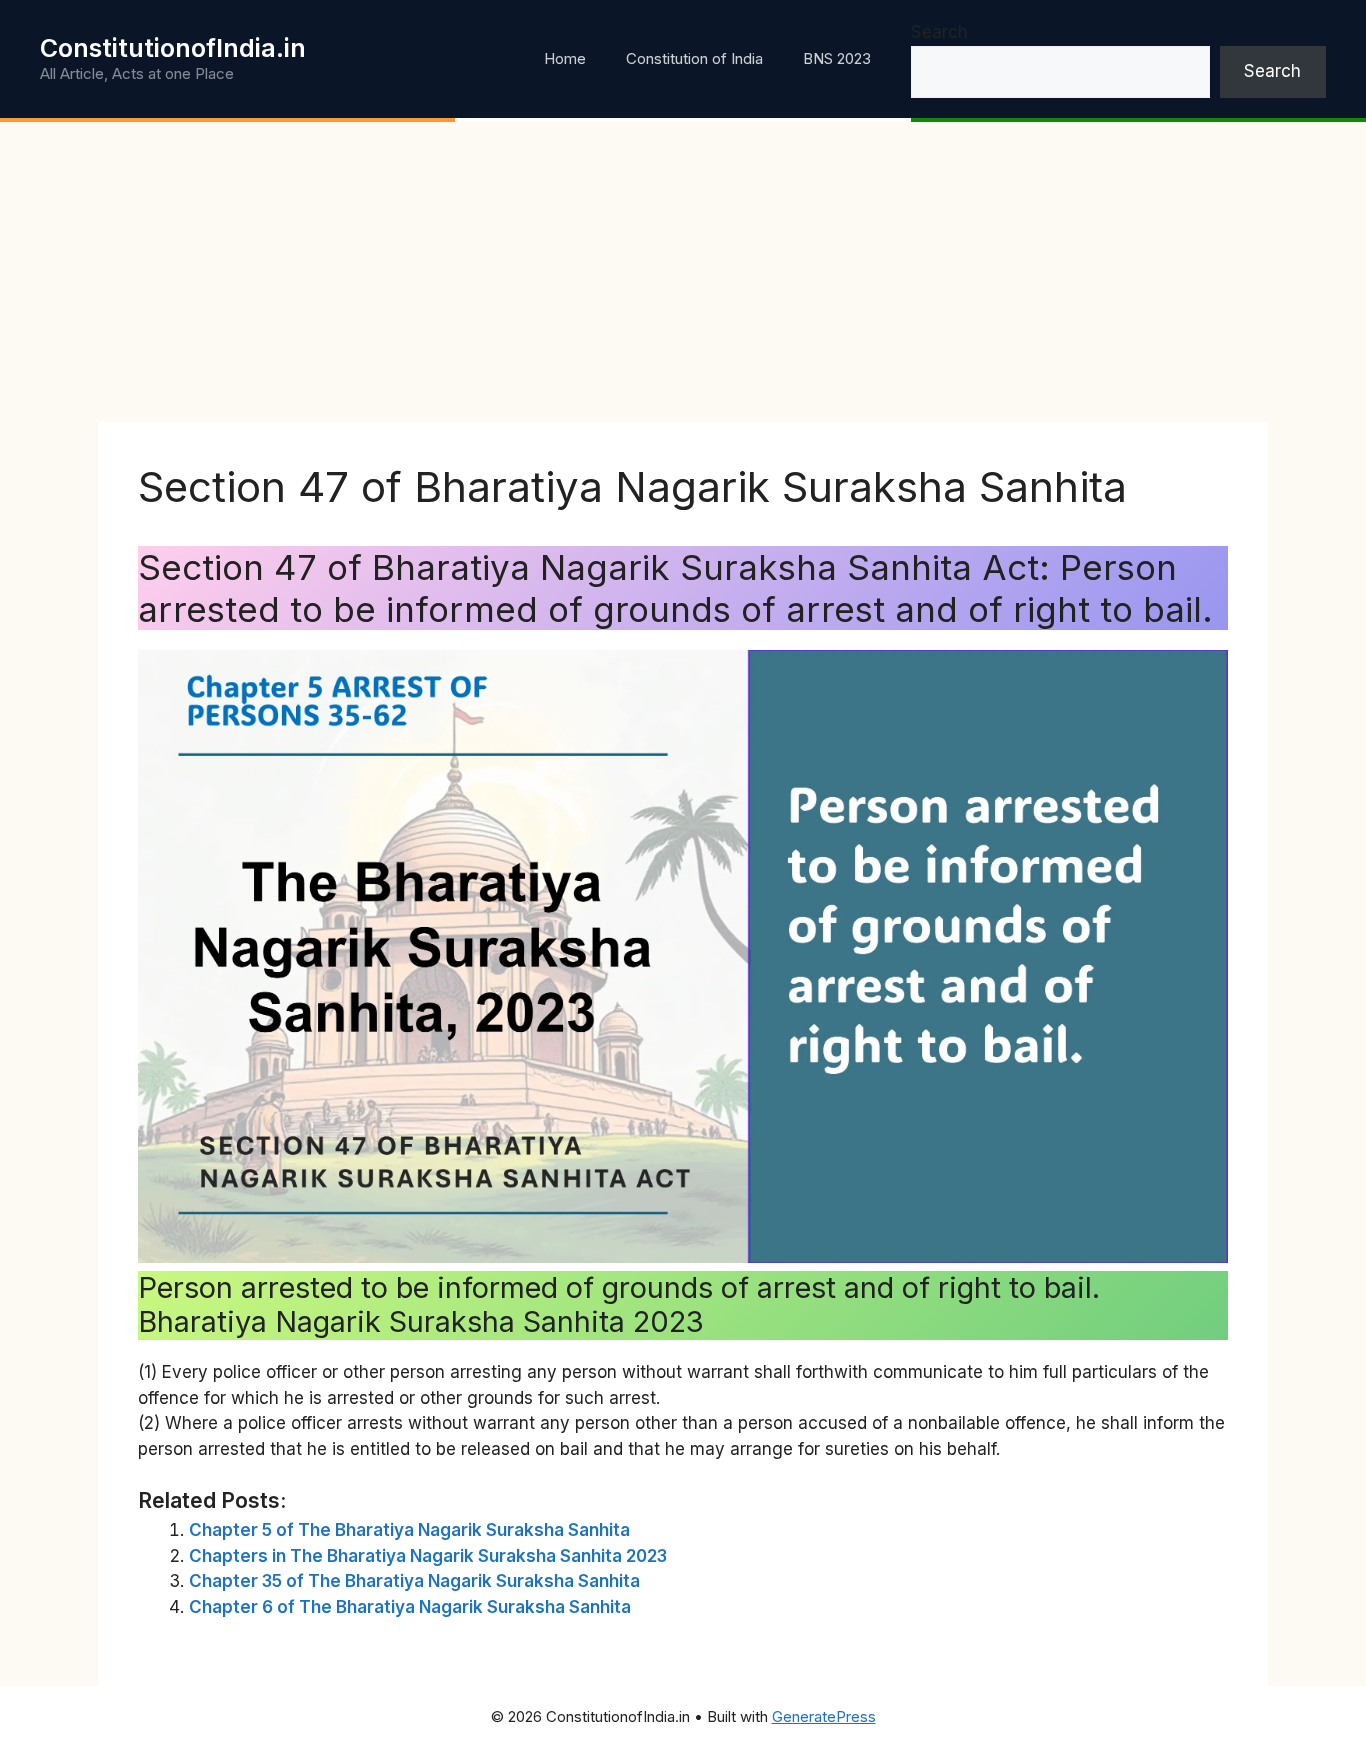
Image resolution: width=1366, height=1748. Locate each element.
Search (939, 32)
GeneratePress (824, 1716)
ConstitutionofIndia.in (173, 48)
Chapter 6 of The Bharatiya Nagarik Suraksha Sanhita (410, 1607)
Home (565, 58)
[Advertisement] (683, 272)
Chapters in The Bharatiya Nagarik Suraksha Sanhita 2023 (428, 1556)
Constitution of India (694, 58)
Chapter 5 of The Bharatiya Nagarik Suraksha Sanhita (409, 1530)
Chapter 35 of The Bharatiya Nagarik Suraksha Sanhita (414, 1581)
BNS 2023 (837, 58)
